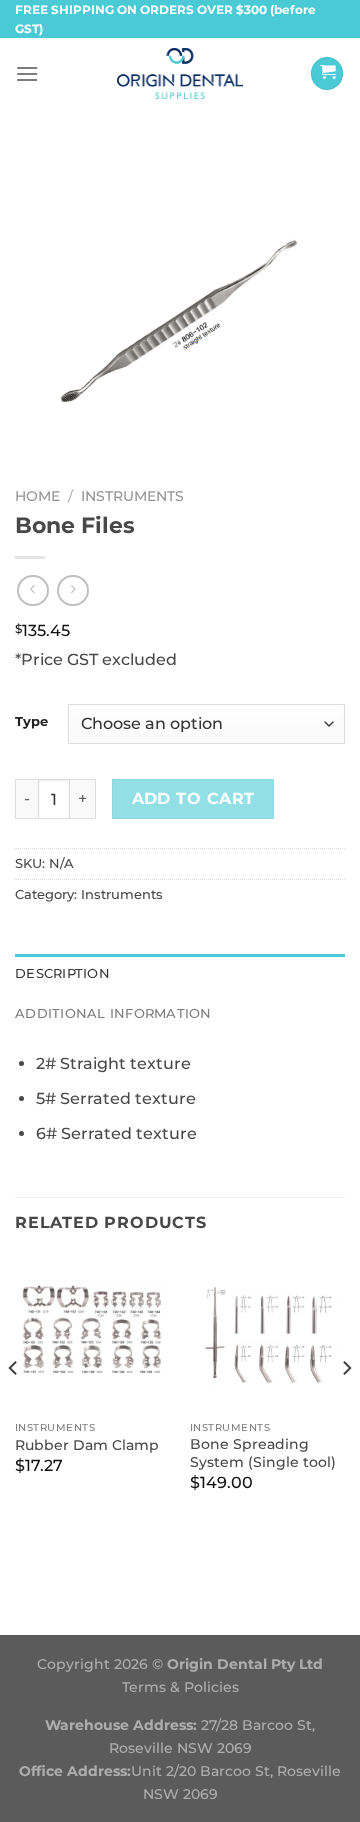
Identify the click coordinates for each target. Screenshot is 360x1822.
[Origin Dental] (180, 73)
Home (37, 496)
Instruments (132, 496)
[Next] (346, 1409)
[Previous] (14, 1409)
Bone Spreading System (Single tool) (263, 1453)
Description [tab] (62, 973)
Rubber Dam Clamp (87, 1445)
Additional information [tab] (113, 1013)
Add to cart (193, 798)
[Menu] (27, 73)
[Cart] (327, 73)
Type (31, 722)
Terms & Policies (180, 1687)
